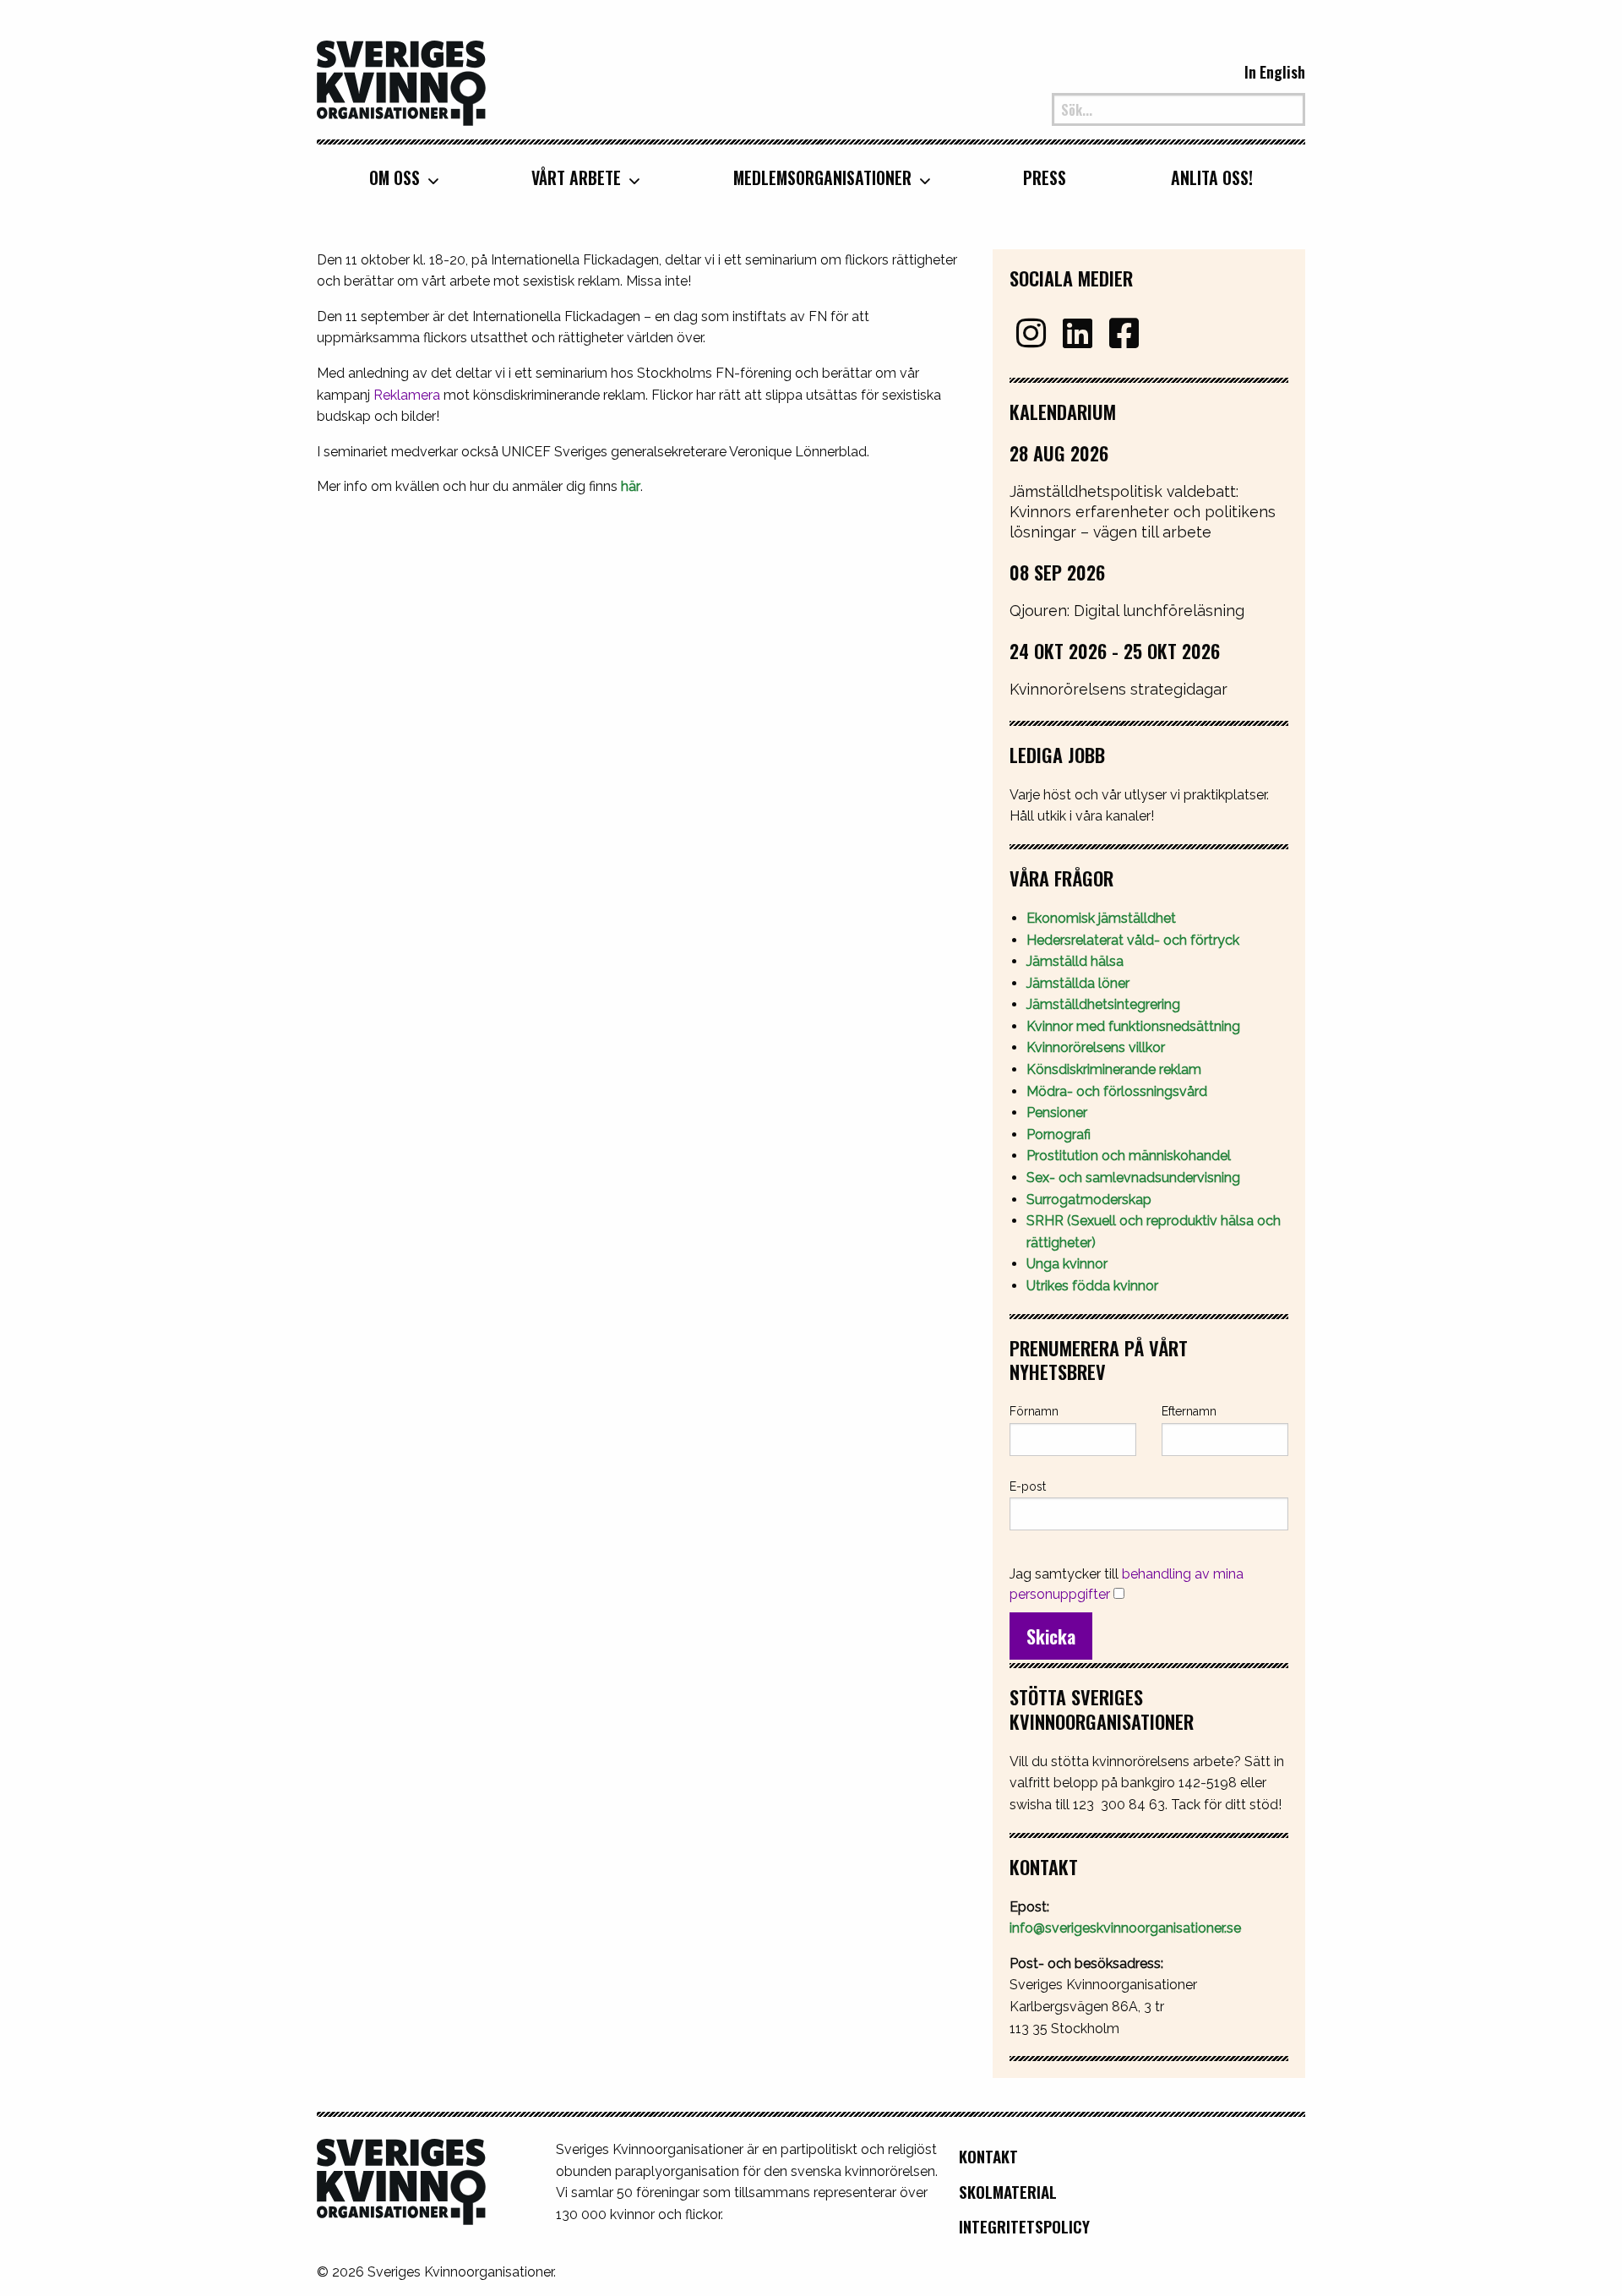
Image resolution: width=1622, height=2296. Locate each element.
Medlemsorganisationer (822, 177)
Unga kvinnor (1067, 1264)
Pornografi (1059, 1134)
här (631, 486)
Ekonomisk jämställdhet (1101, 918)
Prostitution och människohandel (1130, 1156)
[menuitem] (398, 177)
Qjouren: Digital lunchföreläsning (1127, 611)
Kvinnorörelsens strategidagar (1119, 689)
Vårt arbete (576, 177)
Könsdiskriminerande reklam (1114, 1069)
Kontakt (988, 2156)
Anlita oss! (1212, 177)
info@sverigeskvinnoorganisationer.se (1125, 1928)
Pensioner (1057, 1113)
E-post (1028, 1486)
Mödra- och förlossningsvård (1117, 1091)
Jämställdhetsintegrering (1103, 1004)
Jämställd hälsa (1075, 961)
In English (1275, 72)
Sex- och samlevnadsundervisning (1133, 1178)
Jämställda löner (1078, 983)
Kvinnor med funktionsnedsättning (1135, 1026)
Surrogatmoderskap (1089, 1200)
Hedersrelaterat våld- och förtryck (1133, 940)
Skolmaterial (1008, 2192)
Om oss (395, 177)
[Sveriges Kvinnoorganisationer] (401, 81)
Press (1045, 177)
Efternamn (1189, 1411)
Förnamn (1034, 1411)
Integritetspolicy (1024, 2226)
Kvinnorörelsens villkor (1096, 1047)
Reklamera (407, 395)
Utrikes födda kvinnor (1092, 1286)
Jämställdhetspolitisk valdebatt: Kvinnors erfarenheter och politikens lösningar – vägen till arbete (1143, 512)
